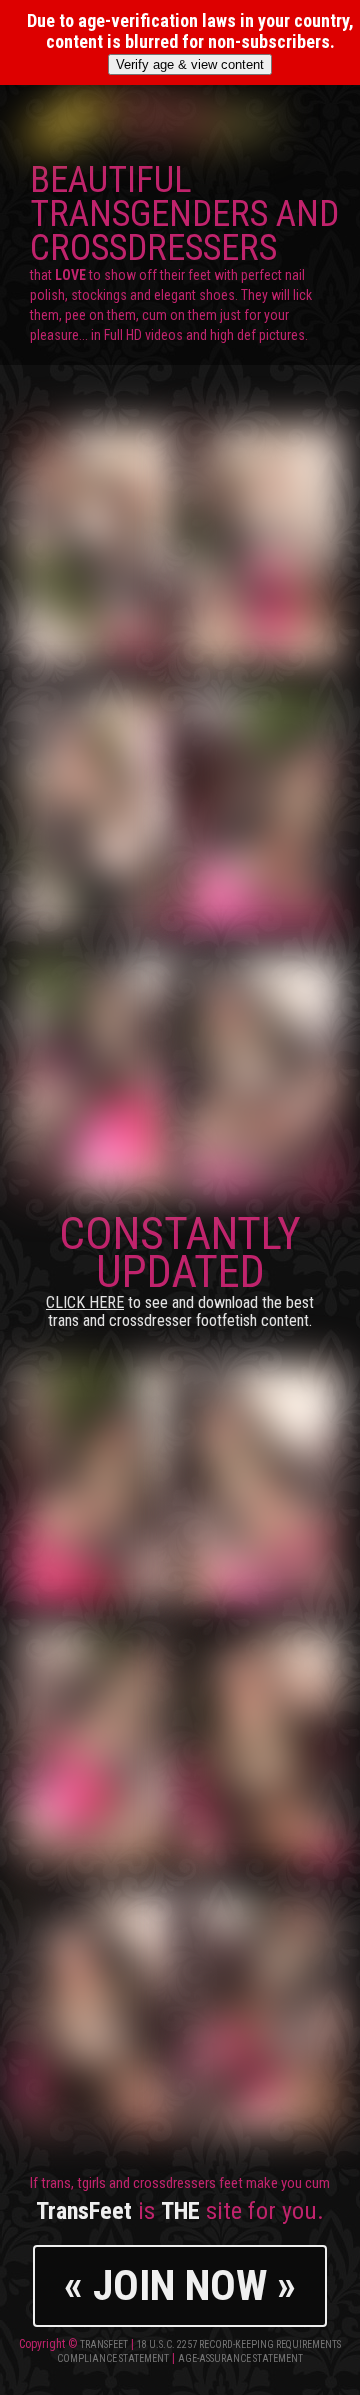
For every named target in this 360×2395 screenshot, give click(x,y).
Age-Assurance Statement (240, 2358)
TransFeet (104, 2344)
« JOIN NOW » (180, 2285)
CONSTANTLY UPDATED (180, 1268)
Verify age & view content (190, 64)
